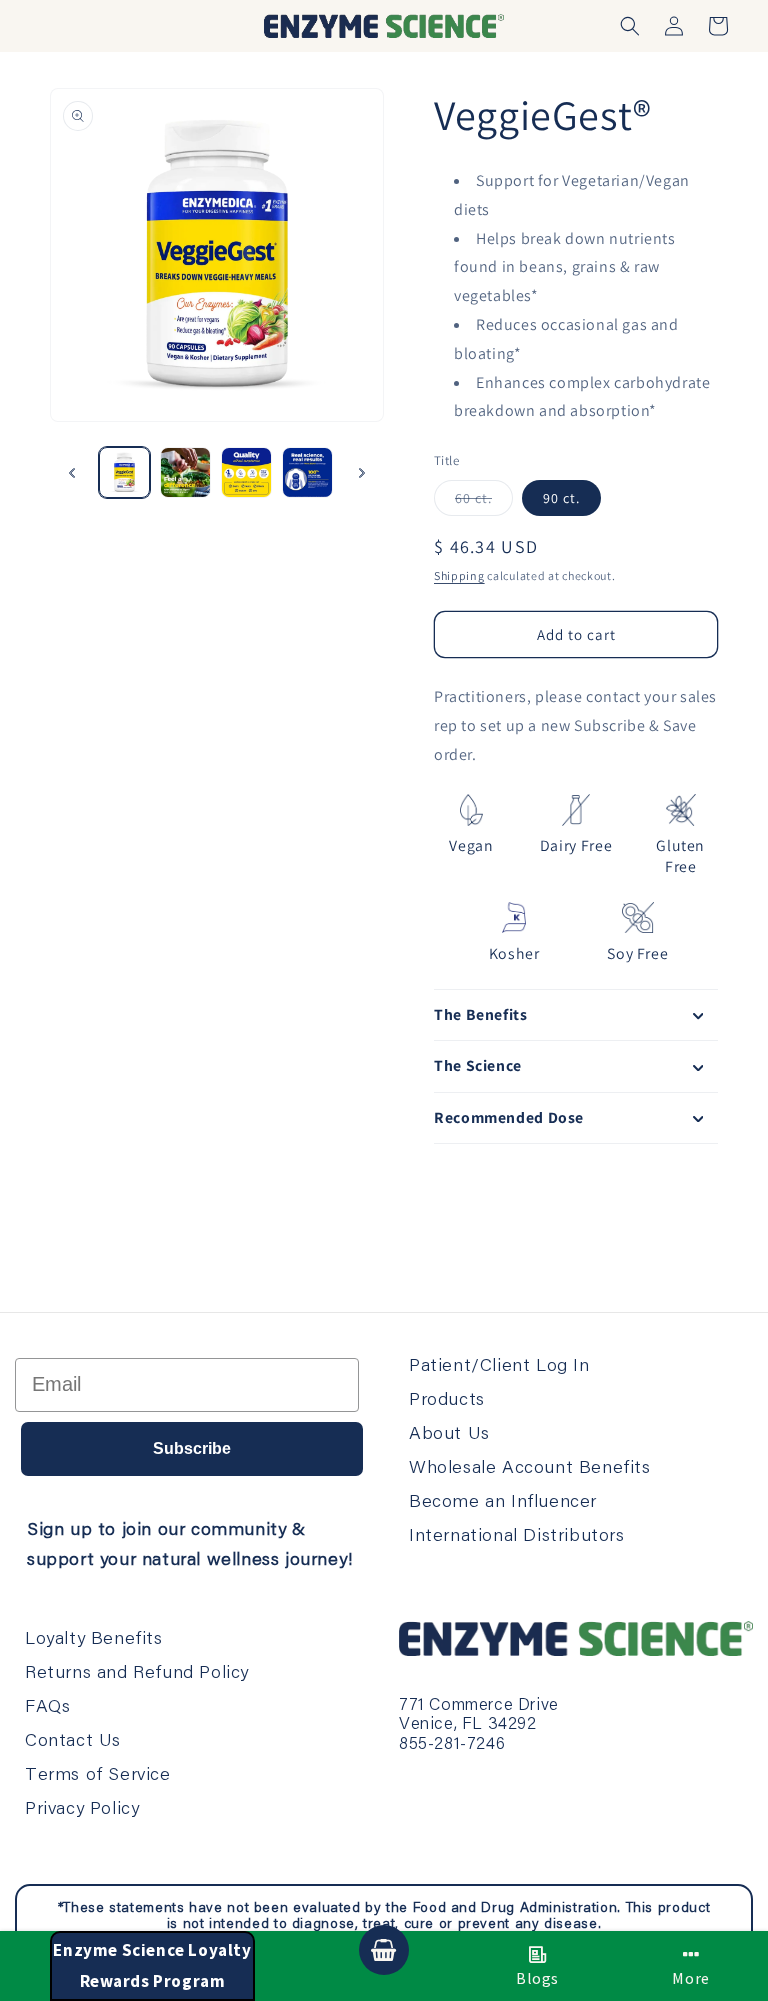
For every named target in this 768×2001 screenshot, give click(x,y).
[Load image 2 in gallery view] (185, 472)
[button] (630, 26)
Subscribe (192, 1448)
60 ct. (484, 502)
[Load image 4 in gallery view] (307, 472)
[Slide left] (72, 473)
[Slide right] (362, 473)
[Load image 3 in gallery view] (246, 472)
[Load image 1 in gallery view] (124, 472)
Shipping (459, 575)
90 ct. (561, 498)
